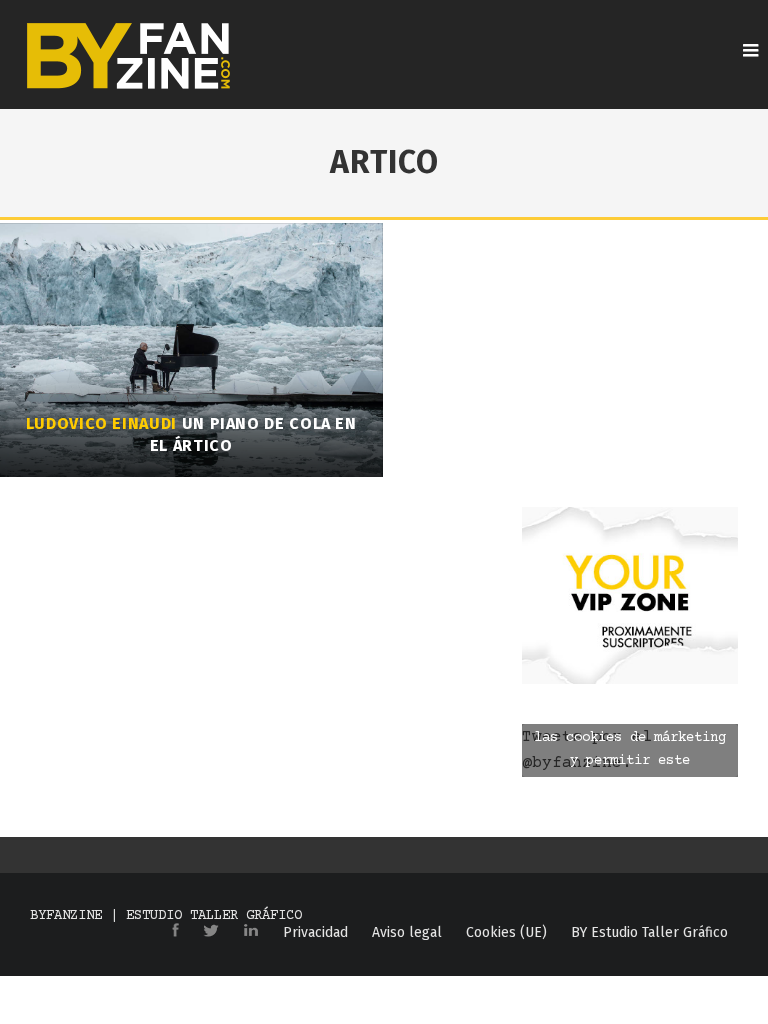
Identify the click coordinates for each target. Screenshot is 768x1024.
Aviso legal (407, 933)
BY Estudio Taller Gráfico (649, 933)
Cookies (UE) (506, 933)
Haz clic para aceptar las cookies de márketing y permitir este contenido (630, 749)
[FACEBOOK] (175, 931)
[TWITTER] (211, 932)
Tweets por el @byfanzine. (624, 750)
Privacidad (315, 933)
